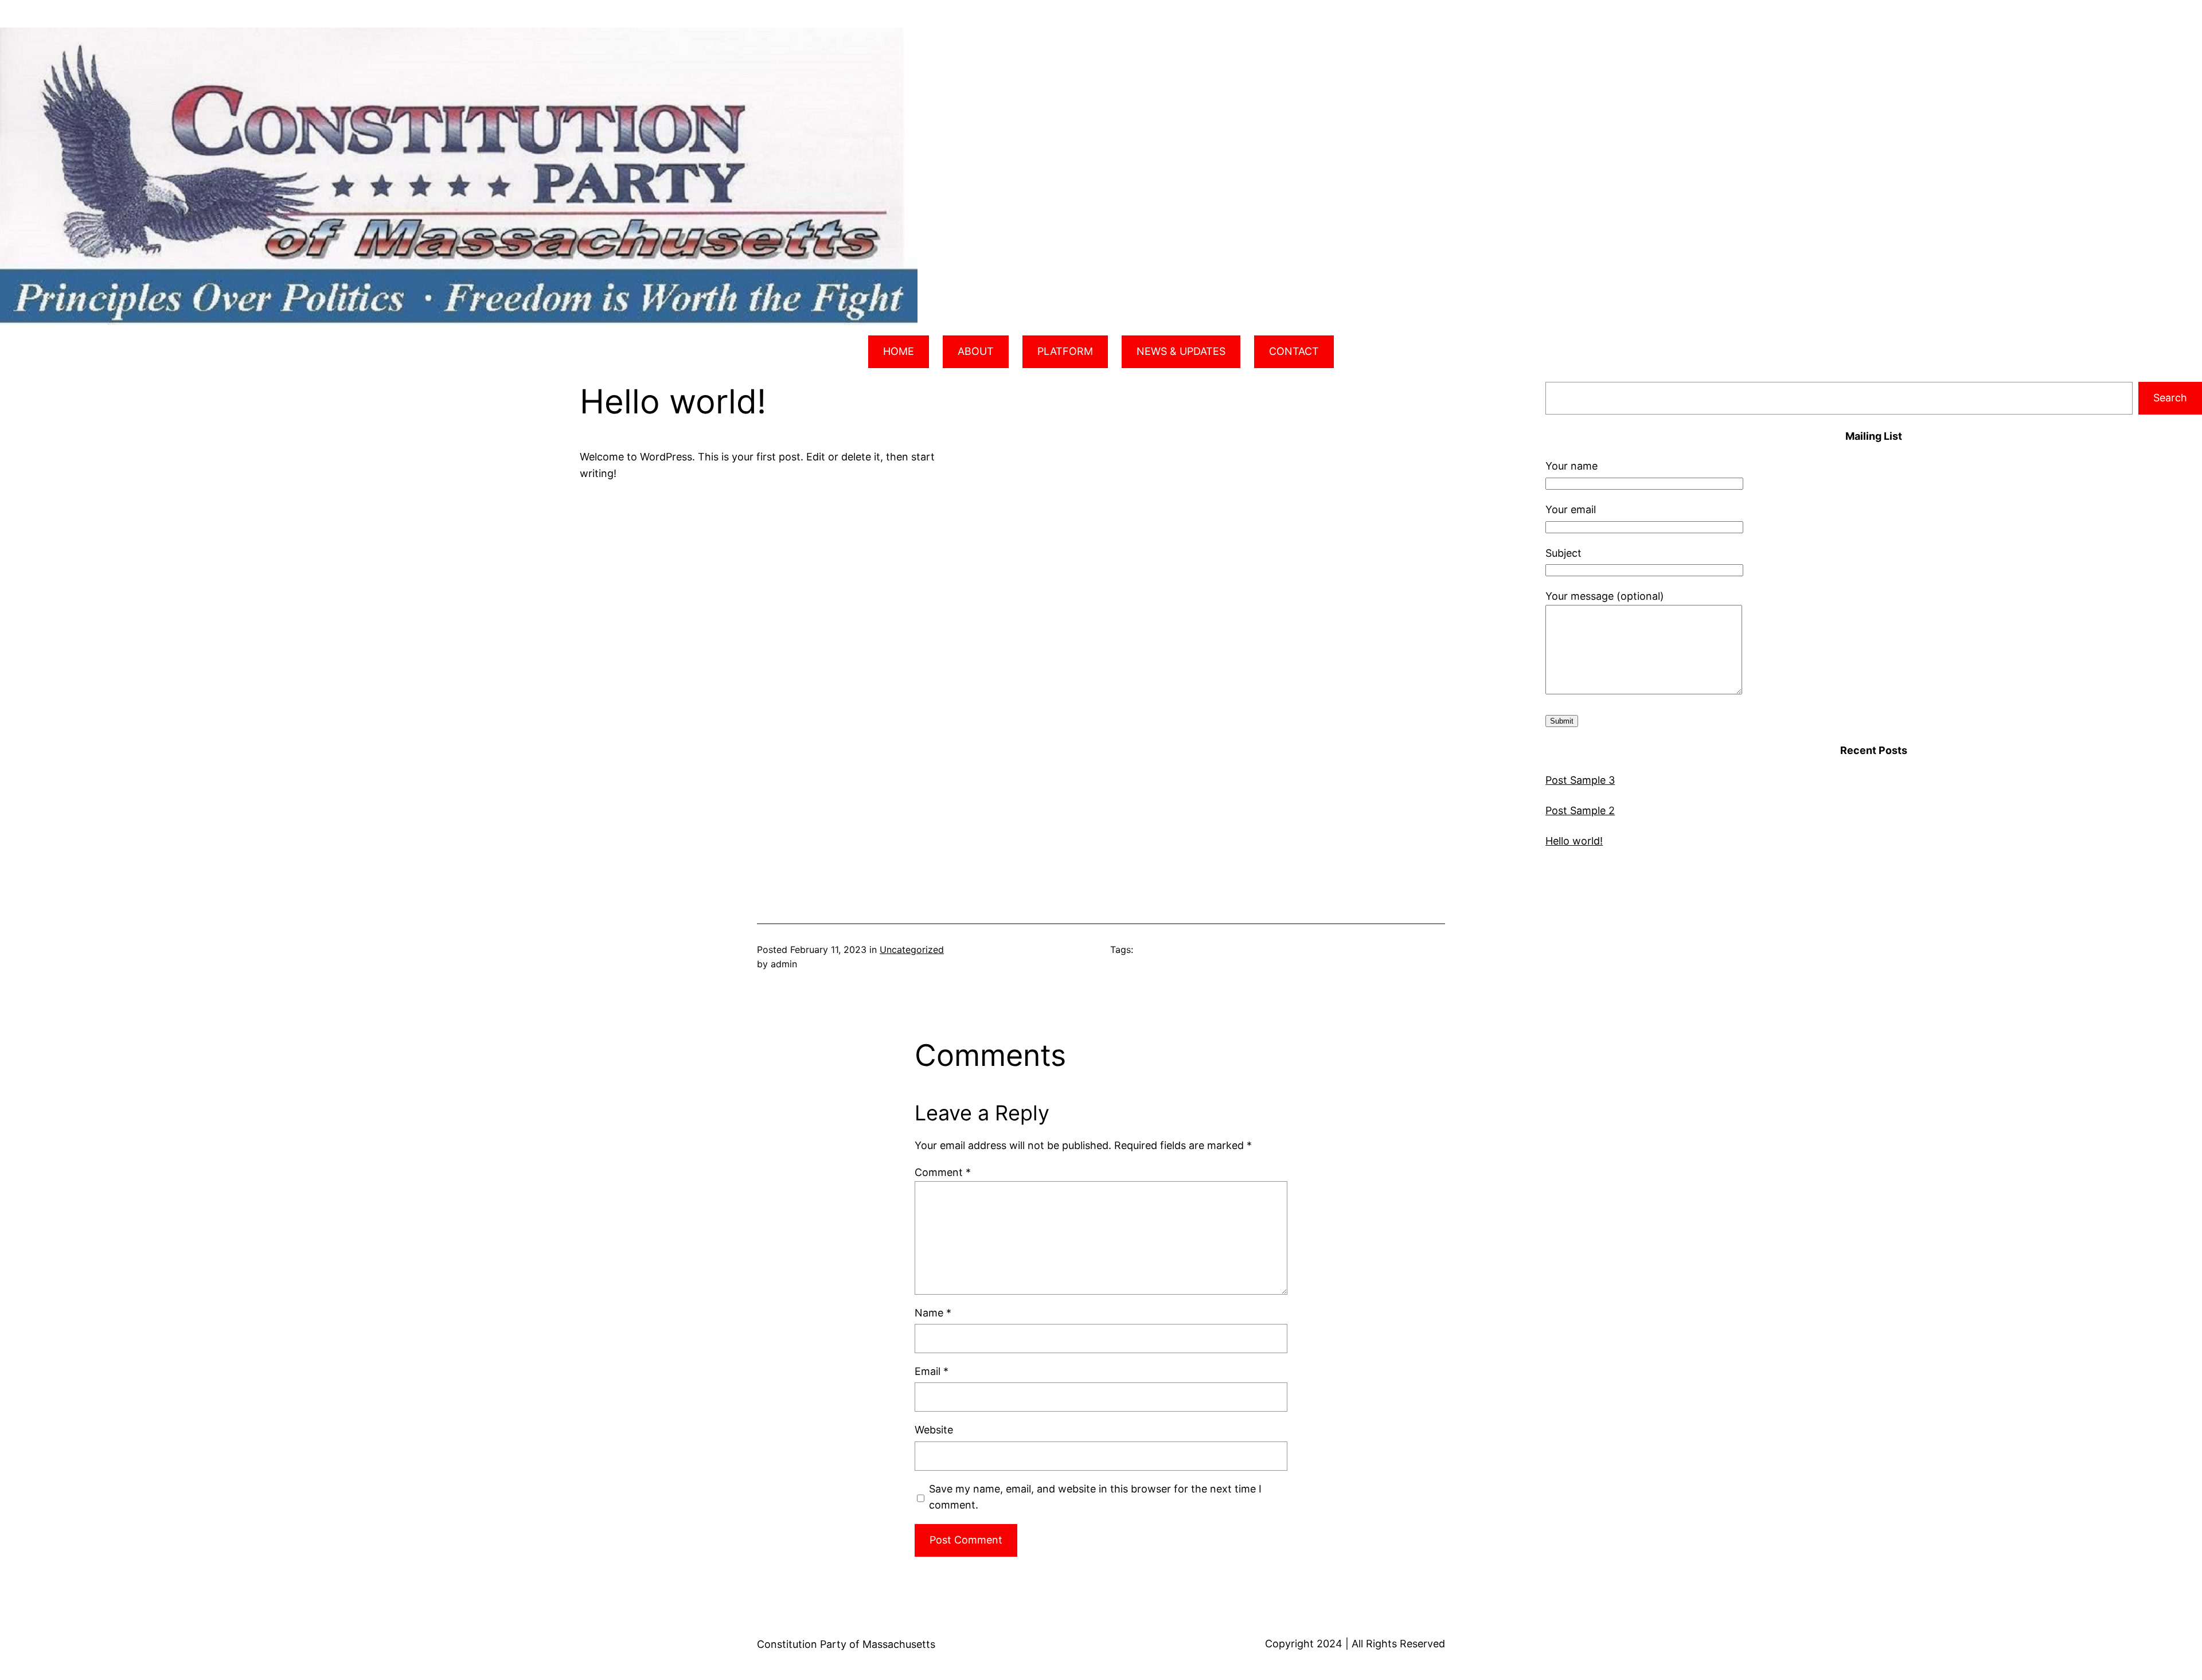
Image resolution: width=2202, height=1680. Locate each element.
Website (934, 1430)
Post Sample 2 (1580, 810)
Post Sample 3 (1580, 780)
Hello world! (1574, 841)
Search (2170, 398)
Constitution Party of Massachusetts (846, 1644)
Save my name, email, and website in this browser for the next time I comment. (1095, 1497)
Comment (943, 1172)
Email (932, 1371)
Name (933, 1313)
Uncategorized (912, 950)
